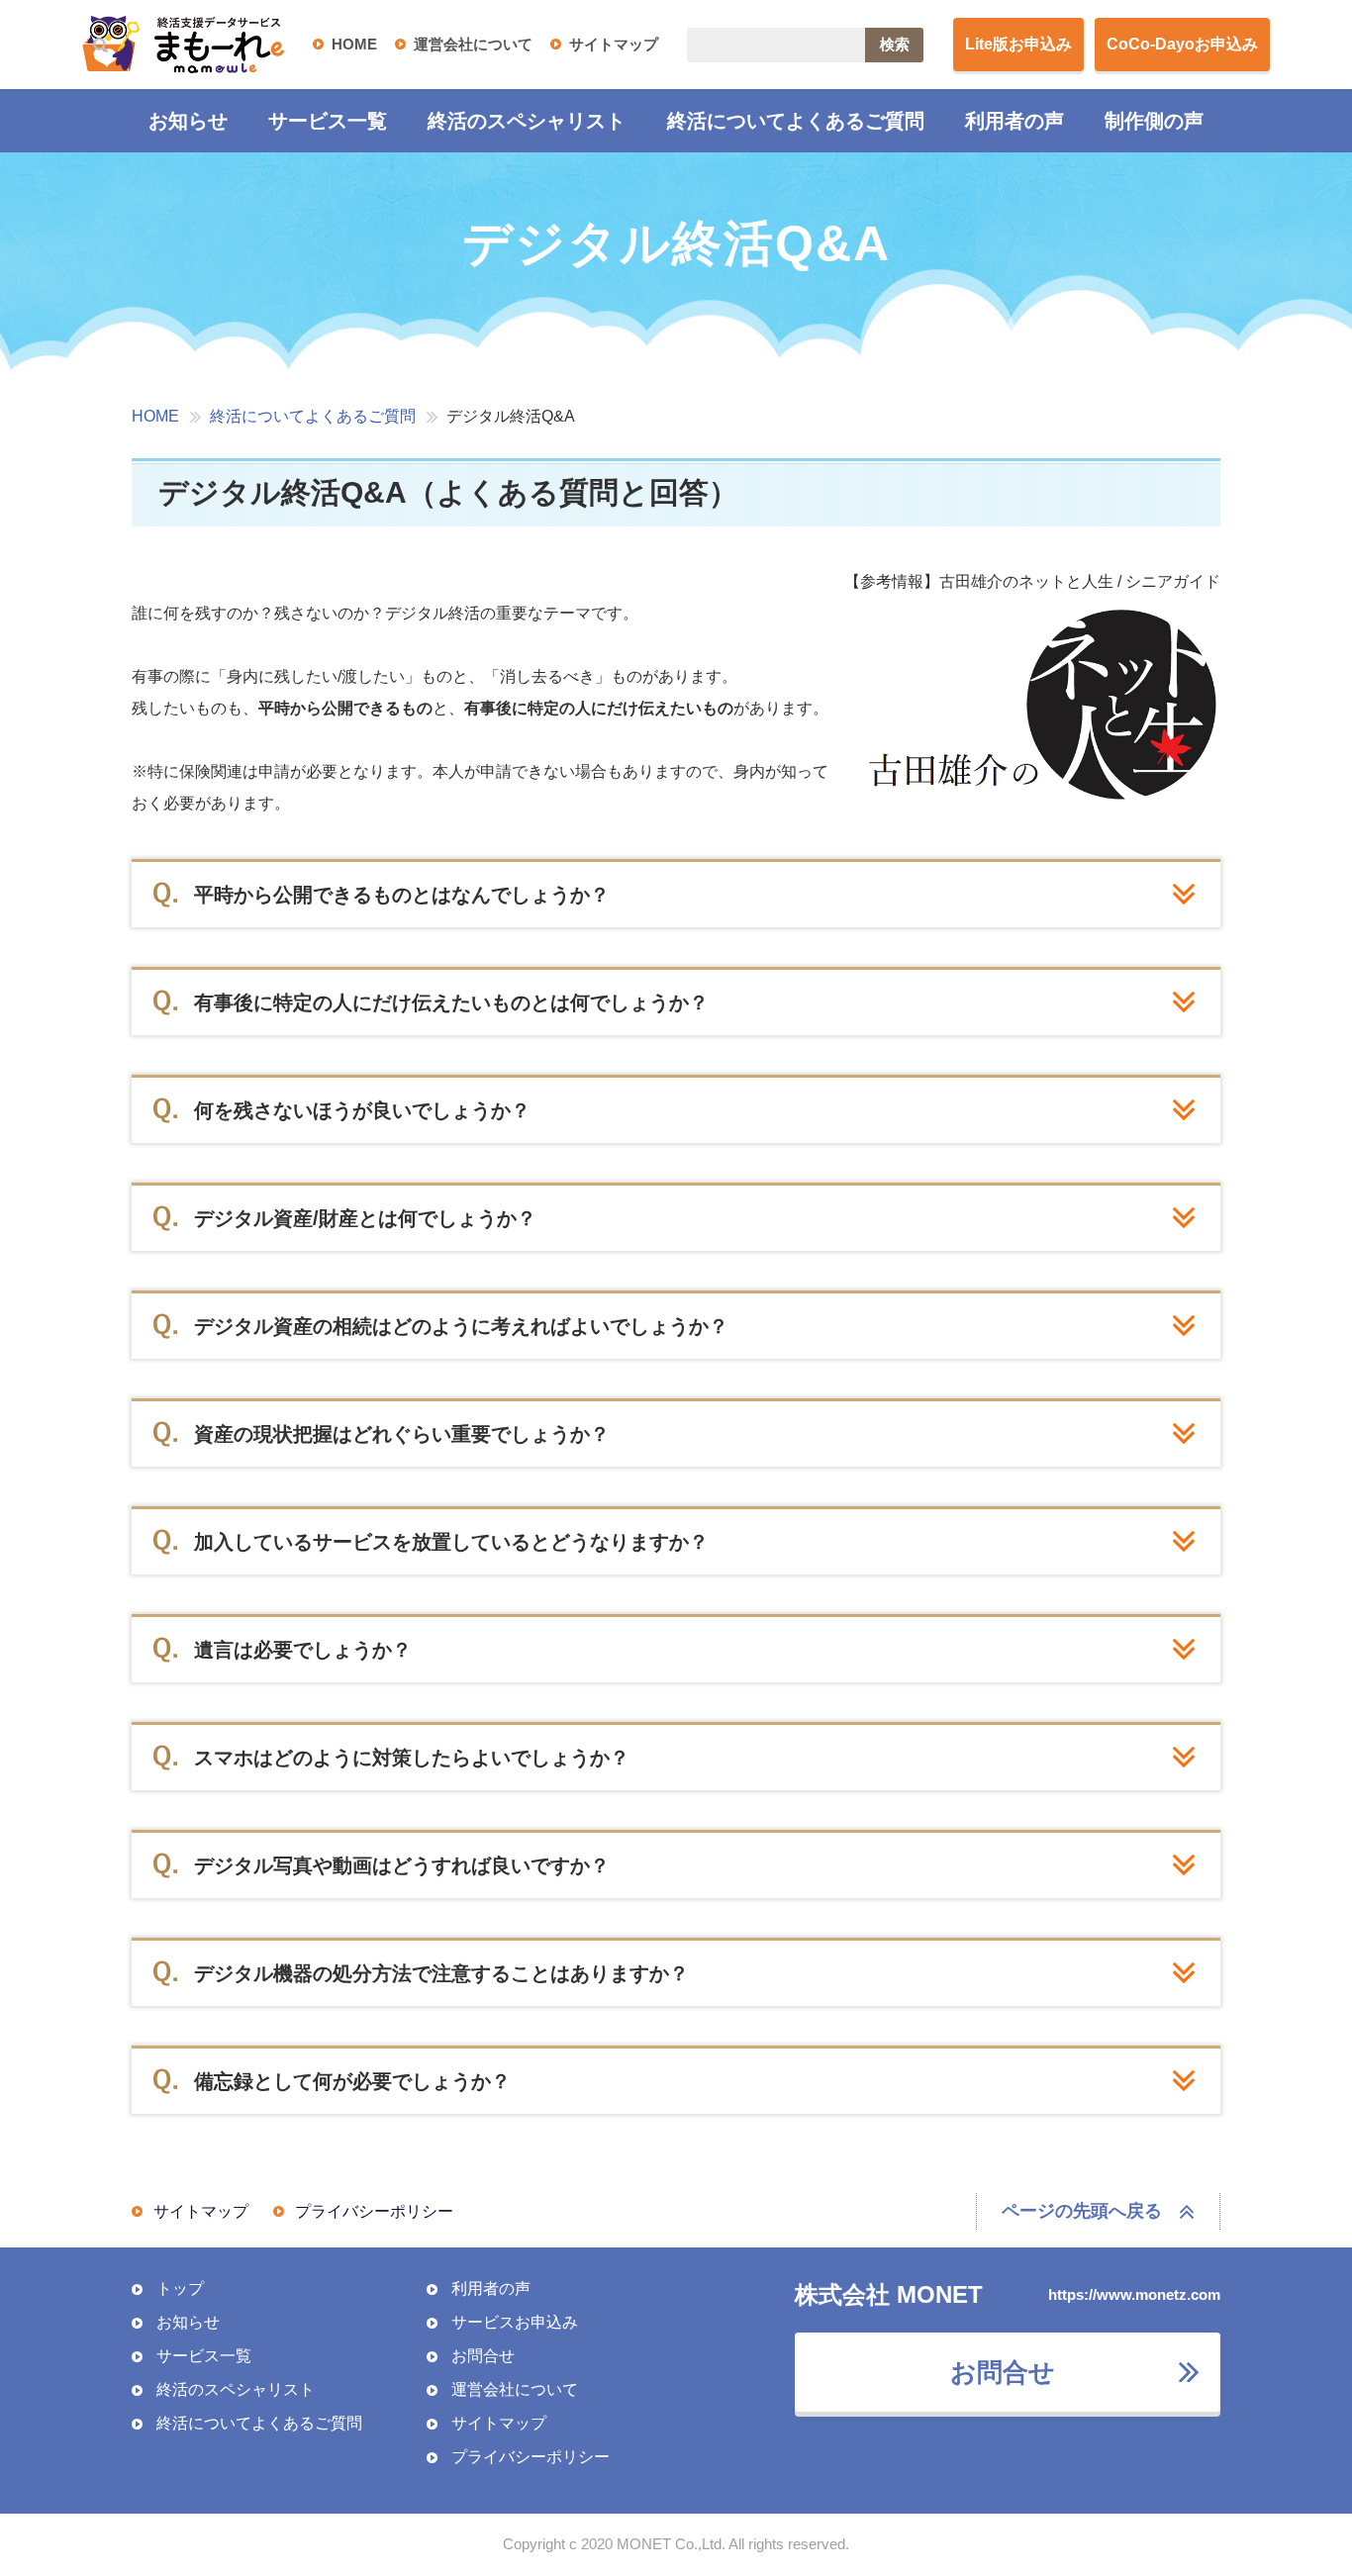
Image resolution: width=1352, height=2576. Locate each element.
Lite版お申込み (1018, 44)
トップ (180, 2289)
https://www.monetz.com (1134, 2294)
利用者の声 (1014, 121)
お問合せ (483, 2356)
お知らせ (188, 121)
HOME (354, 44)
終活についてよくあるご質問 (796, 121)
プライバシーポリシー (374, 2211)
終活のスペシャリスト (527, 121)
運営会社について (473, 44)
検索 (895, 44)
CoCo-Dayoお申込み (1182, 44)
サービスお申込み (515, 2322)
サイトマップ (614, 44)
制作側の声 (1154, 121)
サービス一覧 (328, 121)
